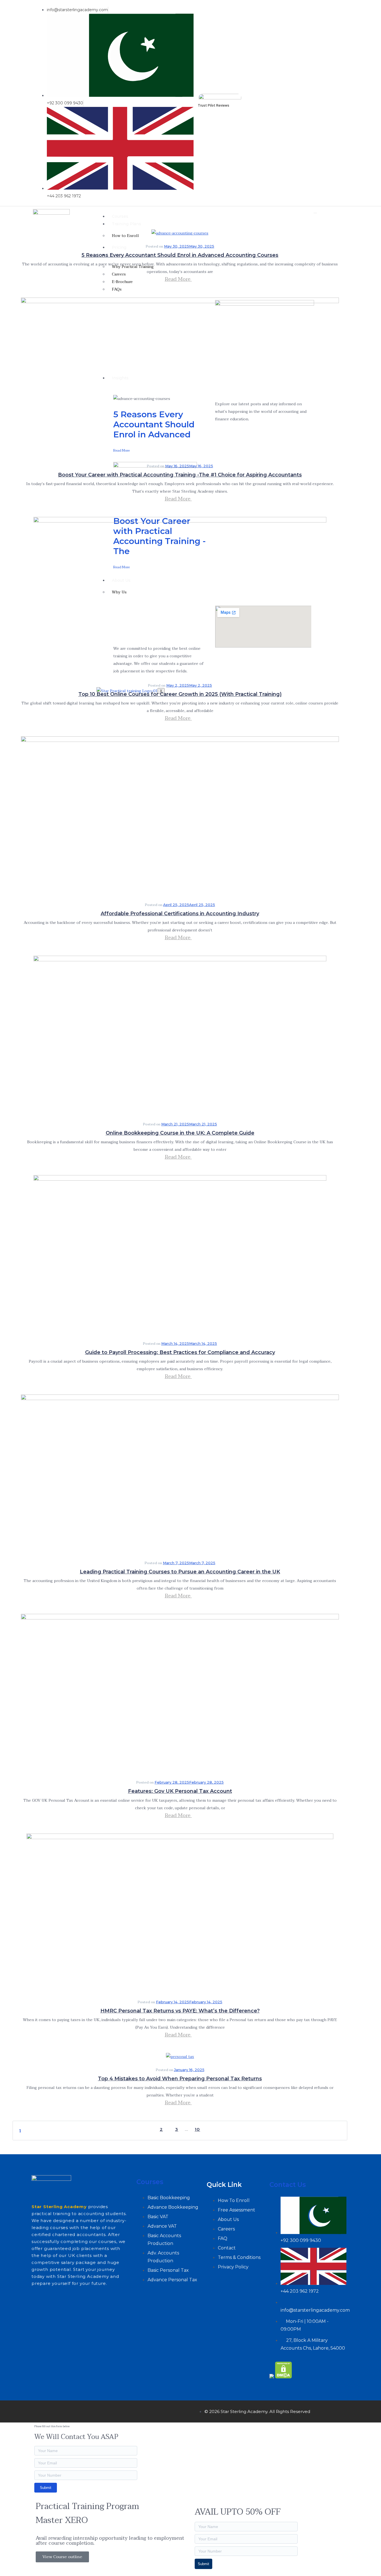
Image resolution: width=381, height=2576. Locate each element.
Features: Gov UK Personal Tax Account (180, 1791)
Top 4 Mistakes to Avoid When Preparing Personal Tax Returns (180, 2079)
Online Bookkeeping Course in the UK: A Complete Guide (180, 1133)
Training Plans (126, 224)
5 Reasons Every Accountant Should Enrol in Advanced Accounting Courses (180, 255)
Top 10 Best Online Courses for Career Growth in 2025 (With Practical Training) (180, 694)
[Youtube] (341, 103)
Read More (178, 279)
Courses (120, 216)
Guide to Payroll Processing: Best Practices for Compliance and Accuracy (180, 1352)
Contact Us (288, 2185)
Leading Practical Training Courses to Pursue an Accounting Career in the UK (180, 1572)
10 (197, 2129)
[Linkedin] (345, 103)
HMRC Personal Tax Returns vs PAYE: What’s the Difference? (180, 2011)
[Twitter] (58, 2410)
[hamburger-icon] (315, 213)
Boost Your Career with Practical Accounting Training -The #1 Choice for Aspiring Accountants (180, 475)
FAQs (117, 289)
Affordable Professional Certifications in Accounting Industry (180, 914)
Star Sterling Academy (59, 2207)
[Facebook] (41, 2410)
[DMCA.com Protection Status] (284, 2377)
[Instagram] (74, 2410)
